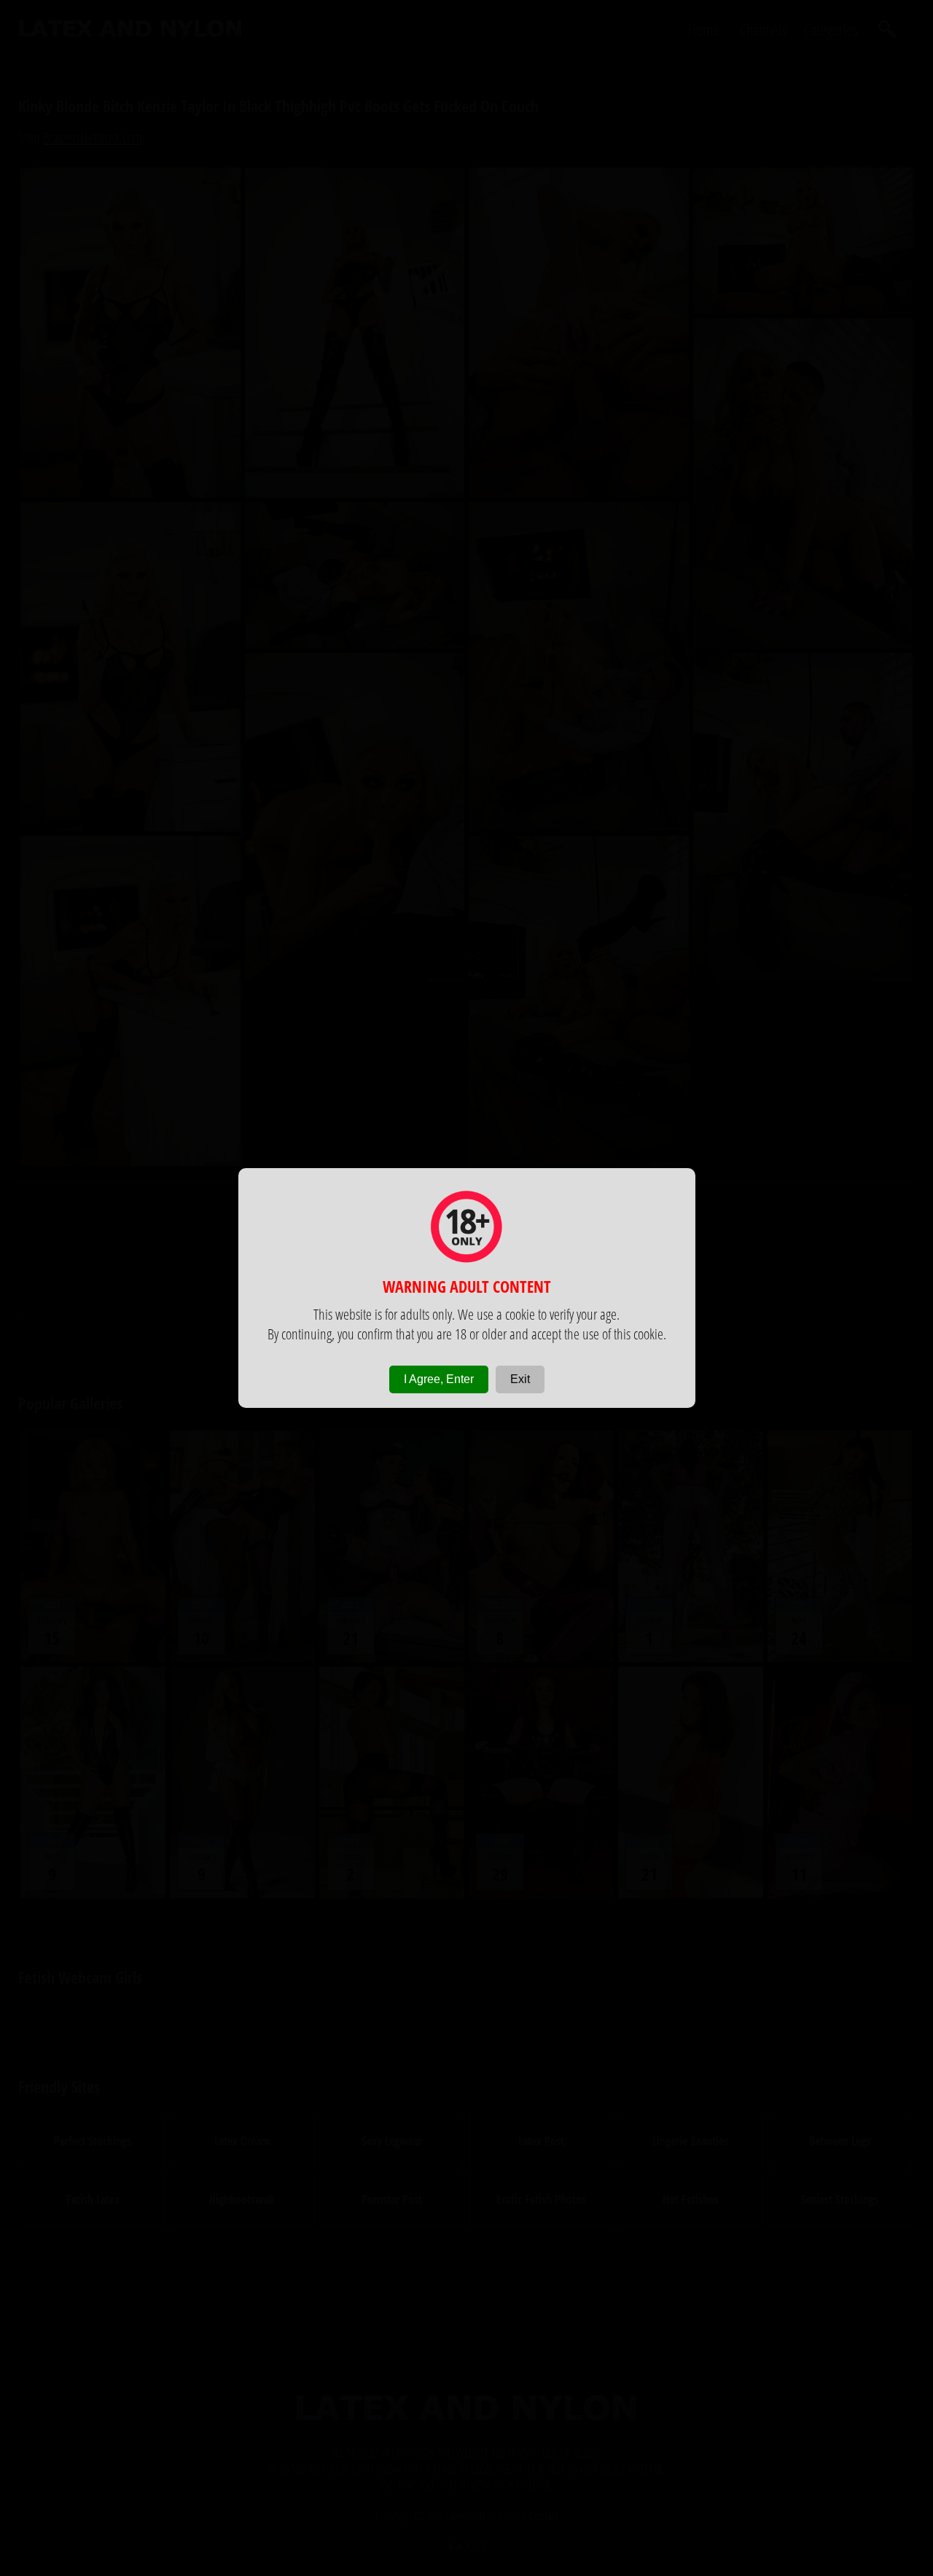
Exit (520, 1379)
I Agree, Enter (439, 1379)
